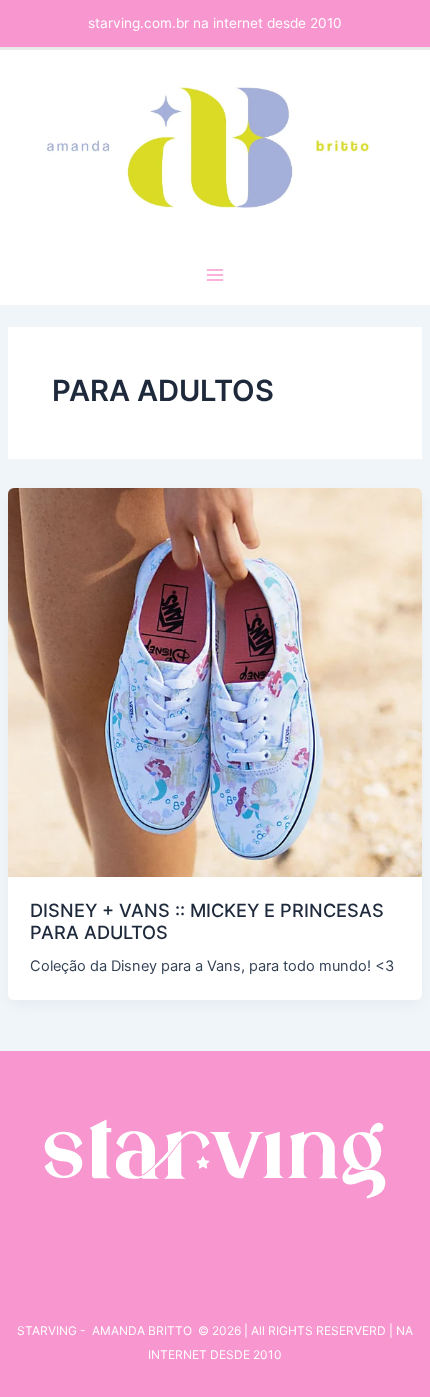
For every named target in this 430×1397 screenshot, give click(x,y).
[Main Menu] (215, 275)
